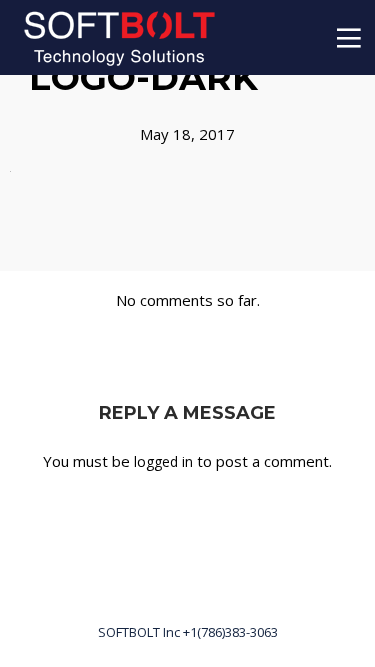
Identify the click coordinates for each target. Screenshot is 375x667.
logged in (163, 461)
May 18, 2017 (187, 134)
